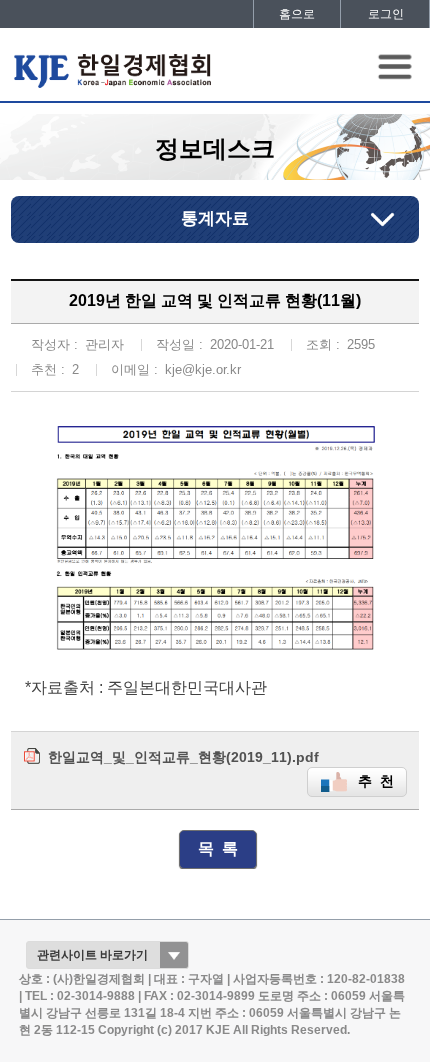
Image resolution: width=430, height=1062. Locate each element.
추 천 (376, 781)
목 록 (218, 848)
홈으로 (297, 14)
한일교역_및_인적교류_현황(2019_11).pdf (183, 757)
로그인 (386, 14)
